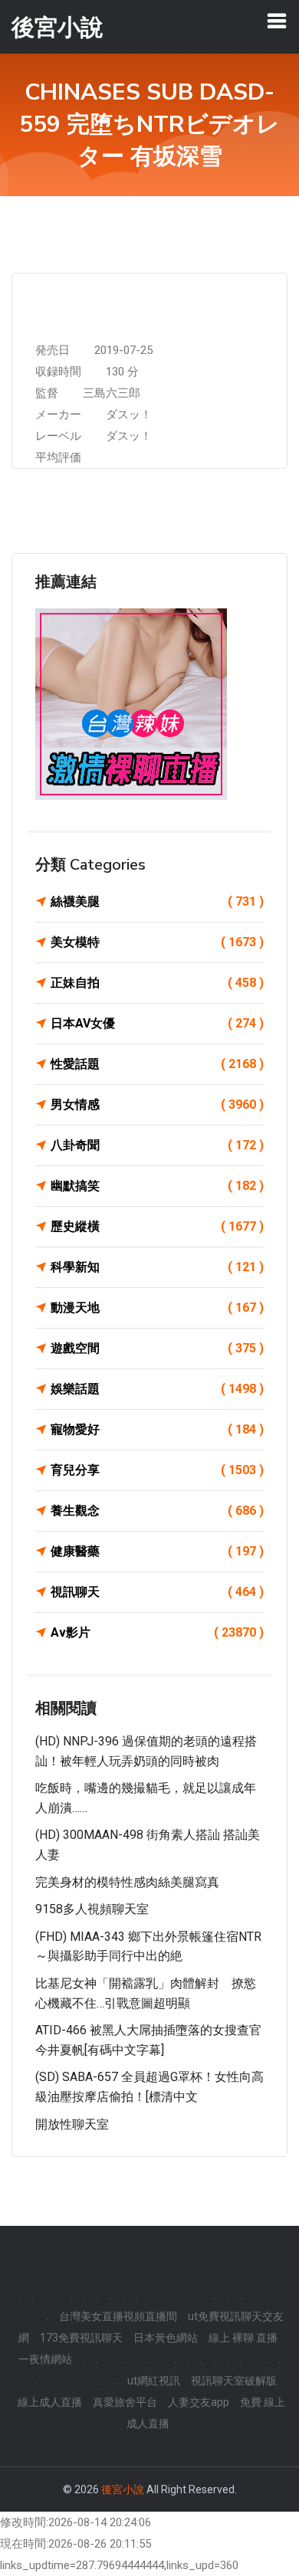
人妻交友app (199, 2402)
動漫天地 (157, 1308)
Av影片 (157, 1632)
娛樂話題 (157, 1389)
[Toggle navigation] (277, 21)
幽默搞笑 (157, 1186)
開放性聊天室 (72, 2124)
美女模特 (157, 942)
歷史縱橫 (157, 1226)
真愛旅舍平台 (125, 2402)
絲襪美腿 (157, 901)
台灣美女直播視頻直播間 (118, 2316)
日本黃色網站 (166, 2338)
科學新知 (157, 1267)
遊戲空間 (157, 1348)
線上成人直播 (50, 2402)
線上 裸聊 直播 (243, 2338)
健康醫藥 (157, 1551)
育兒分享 (157, 1470)
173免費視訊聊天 (81, 2338)
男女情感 (157, 1104)
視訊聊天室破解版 (234, 2381)
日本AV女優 (157, 1023)
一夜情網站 (45, 2359)
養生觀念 (157, 1511)
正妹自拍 (157, 983)
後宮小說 (123, 2489)
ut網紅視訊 (154, 2381)
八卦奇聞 (157, 1145)
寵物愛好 (157, 1429)
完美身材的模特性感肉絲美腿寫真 (127, 1882)
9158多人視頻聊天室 (92, 1909)
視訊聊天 (157, 1592)
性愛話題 (157, 1064)
